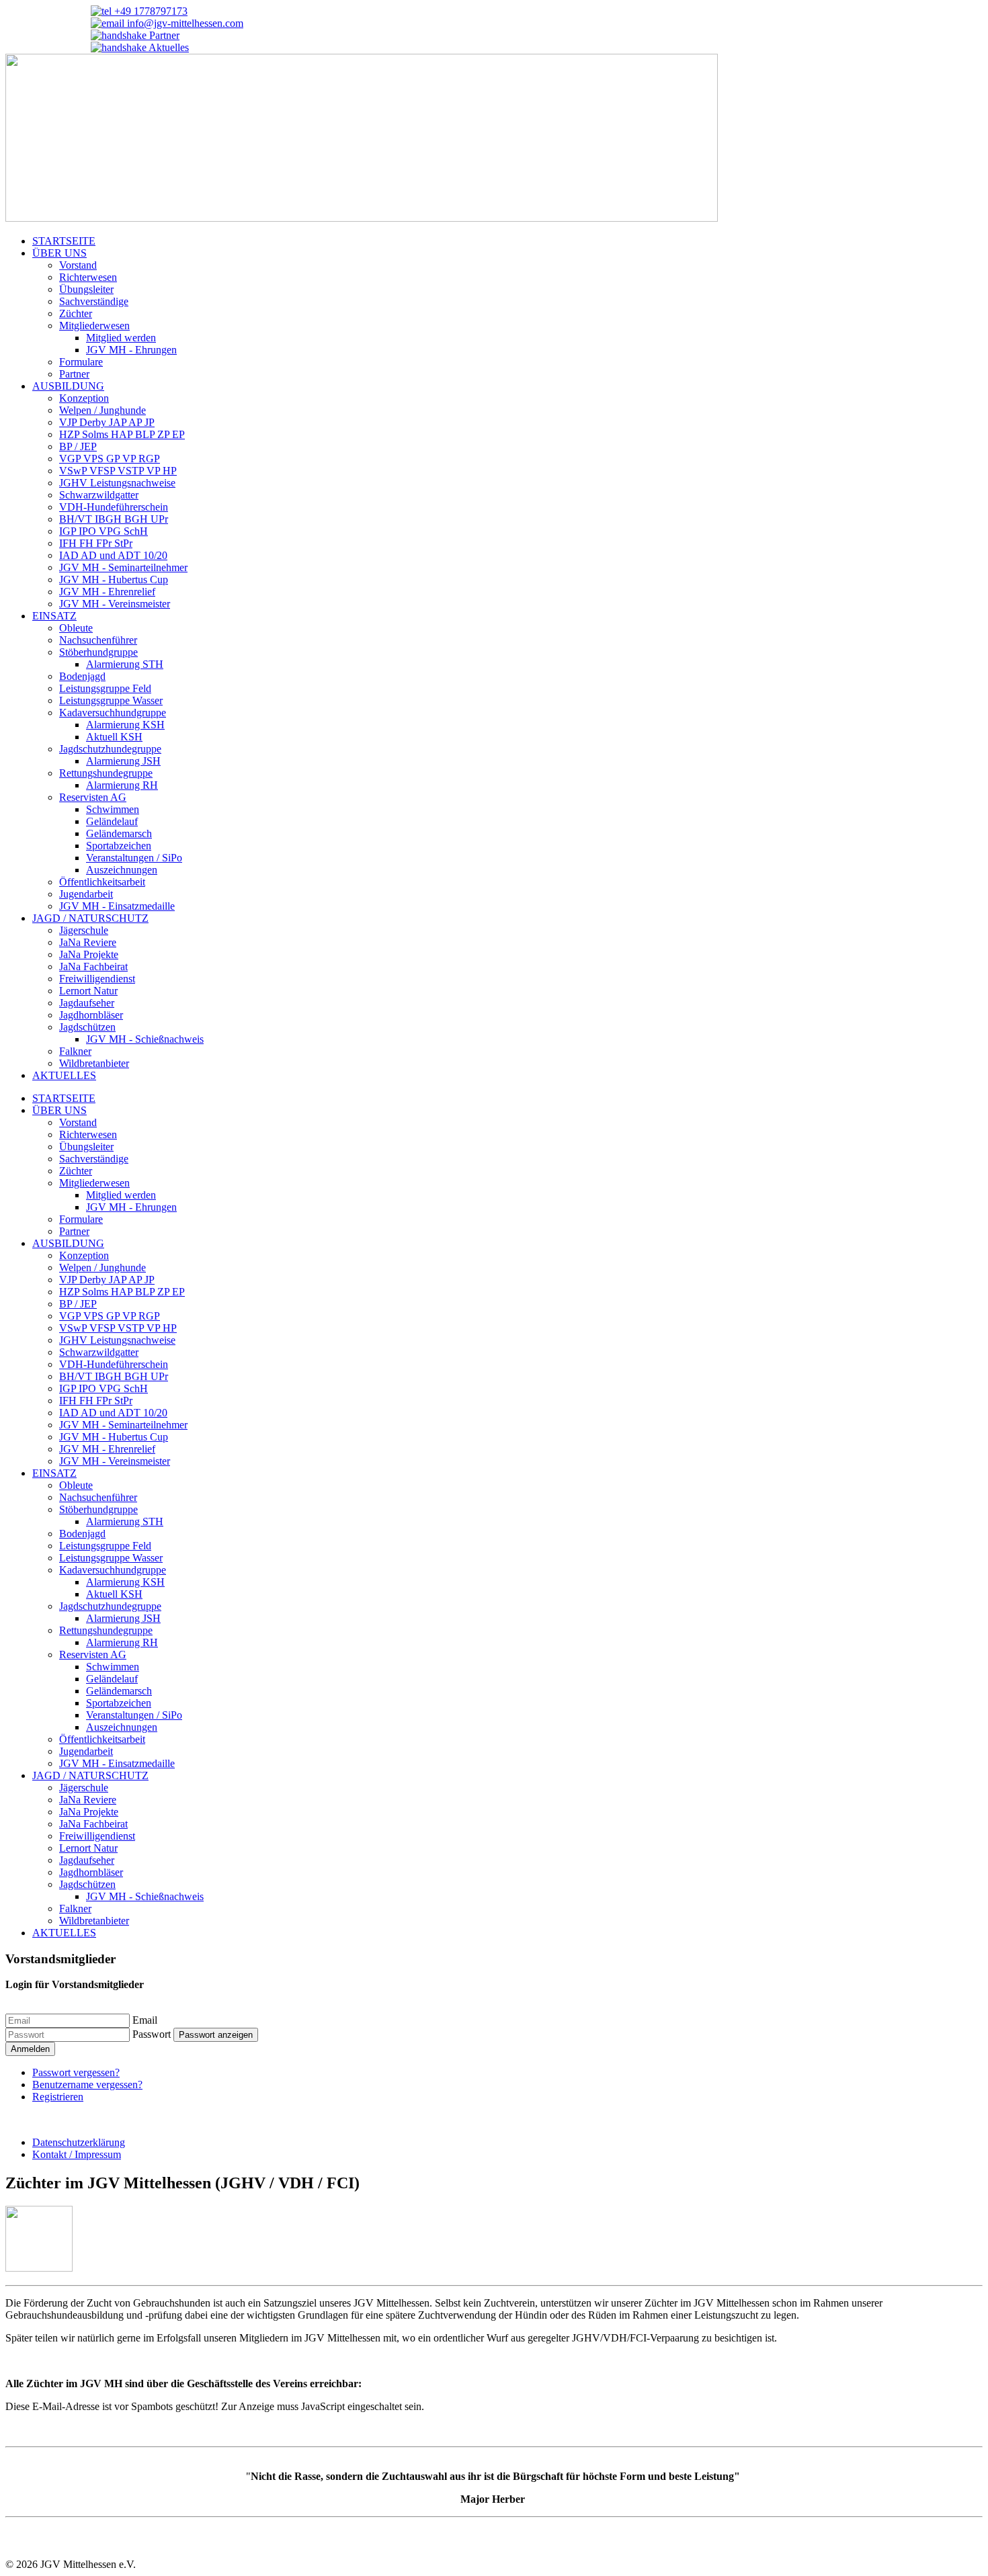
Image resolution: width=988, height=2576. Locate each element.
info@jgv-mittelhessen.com (184, 23)
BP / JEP (78, 446)
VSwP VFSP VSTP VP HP (118, 471)
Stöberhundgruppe (98, 652)
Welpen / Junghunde (102, 410)
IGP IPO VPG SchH (104, 531)
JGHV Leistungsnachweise (117, 483)
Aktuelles (168, 47)
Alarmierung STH (125, 664)
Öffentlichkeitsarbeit (102, 882)
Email (145, 2020)
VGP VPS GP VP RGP (110, 459)
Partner (163, 35)
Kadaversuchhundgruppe (113, 713)
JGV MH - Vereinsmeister (115, 604)
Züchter (76, 313)
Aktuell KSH (114, 737)
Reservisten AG (93, 797)
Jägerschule (84, 930)
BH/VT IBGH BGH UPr (114, 519)
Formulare (81, 362)
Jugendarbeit (86, 894)
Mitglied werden (121, 338)
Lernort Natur (88, 991)
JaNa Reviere (88, 942)
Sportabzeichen (119, 846)
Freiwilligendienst (97, 979)
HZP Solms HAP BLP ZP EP (122, 434)
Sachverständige (94, 301)
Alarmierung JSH (123, 761)
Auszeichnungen (122, 870)
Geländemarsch (119, 833)
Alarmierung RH (122, 785)
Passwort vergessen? (76, 2072)
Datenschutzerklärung (79, 2142)
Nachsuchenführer (98, 640)
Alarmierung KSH (125, 725)
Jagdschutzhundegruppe (110, 749)
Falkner (75, 1051)
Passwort (152, 2034)
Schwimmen (113, 809)
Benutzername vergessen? (87, 2085)
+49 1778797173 (150, 11)
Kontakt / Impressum (77, 2154)
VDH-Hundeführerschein (114, 507)
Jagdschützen (87, 1027)
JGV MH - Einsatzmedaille (117, 906)
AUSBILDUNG (68, 386)
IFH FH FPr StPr (96, 543)
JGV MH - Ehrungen (131, 350)
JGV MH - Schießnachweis (145, 1039)
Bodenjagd (82, 676)
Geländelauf (112, 821)
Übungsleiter (86, 289)
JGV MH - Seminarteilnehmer (123, 567)
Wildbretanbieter (94, 1063)
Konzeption (84, 398)
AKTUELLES (64, 1075)
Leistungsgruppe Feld (105, 688)
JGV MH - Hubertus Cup (114, 579)
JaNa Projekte (89, 954)
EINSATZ (54, 616)
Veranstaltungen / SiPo (134, 858)
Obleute (76, 628)
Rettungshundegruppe (106, 773)
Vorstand (78, 265)
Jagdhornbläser (91, 1015)
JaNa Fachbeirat (93, 967)
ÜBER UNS (59, 253)
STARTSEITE (64, 241)
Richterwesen (88, 277)
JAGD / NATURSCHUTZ (90, 918)
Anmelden (30, 2049)
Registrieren (58, 2097)
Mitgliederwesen (94, 326)
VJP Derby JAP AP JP (107, 422)
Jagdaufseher (87, 1003)
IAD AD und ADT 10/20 (113, 555)
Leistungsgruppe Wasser (111, 700)
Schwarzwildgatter (99, 495)
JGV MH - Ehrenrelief (107, 592)
